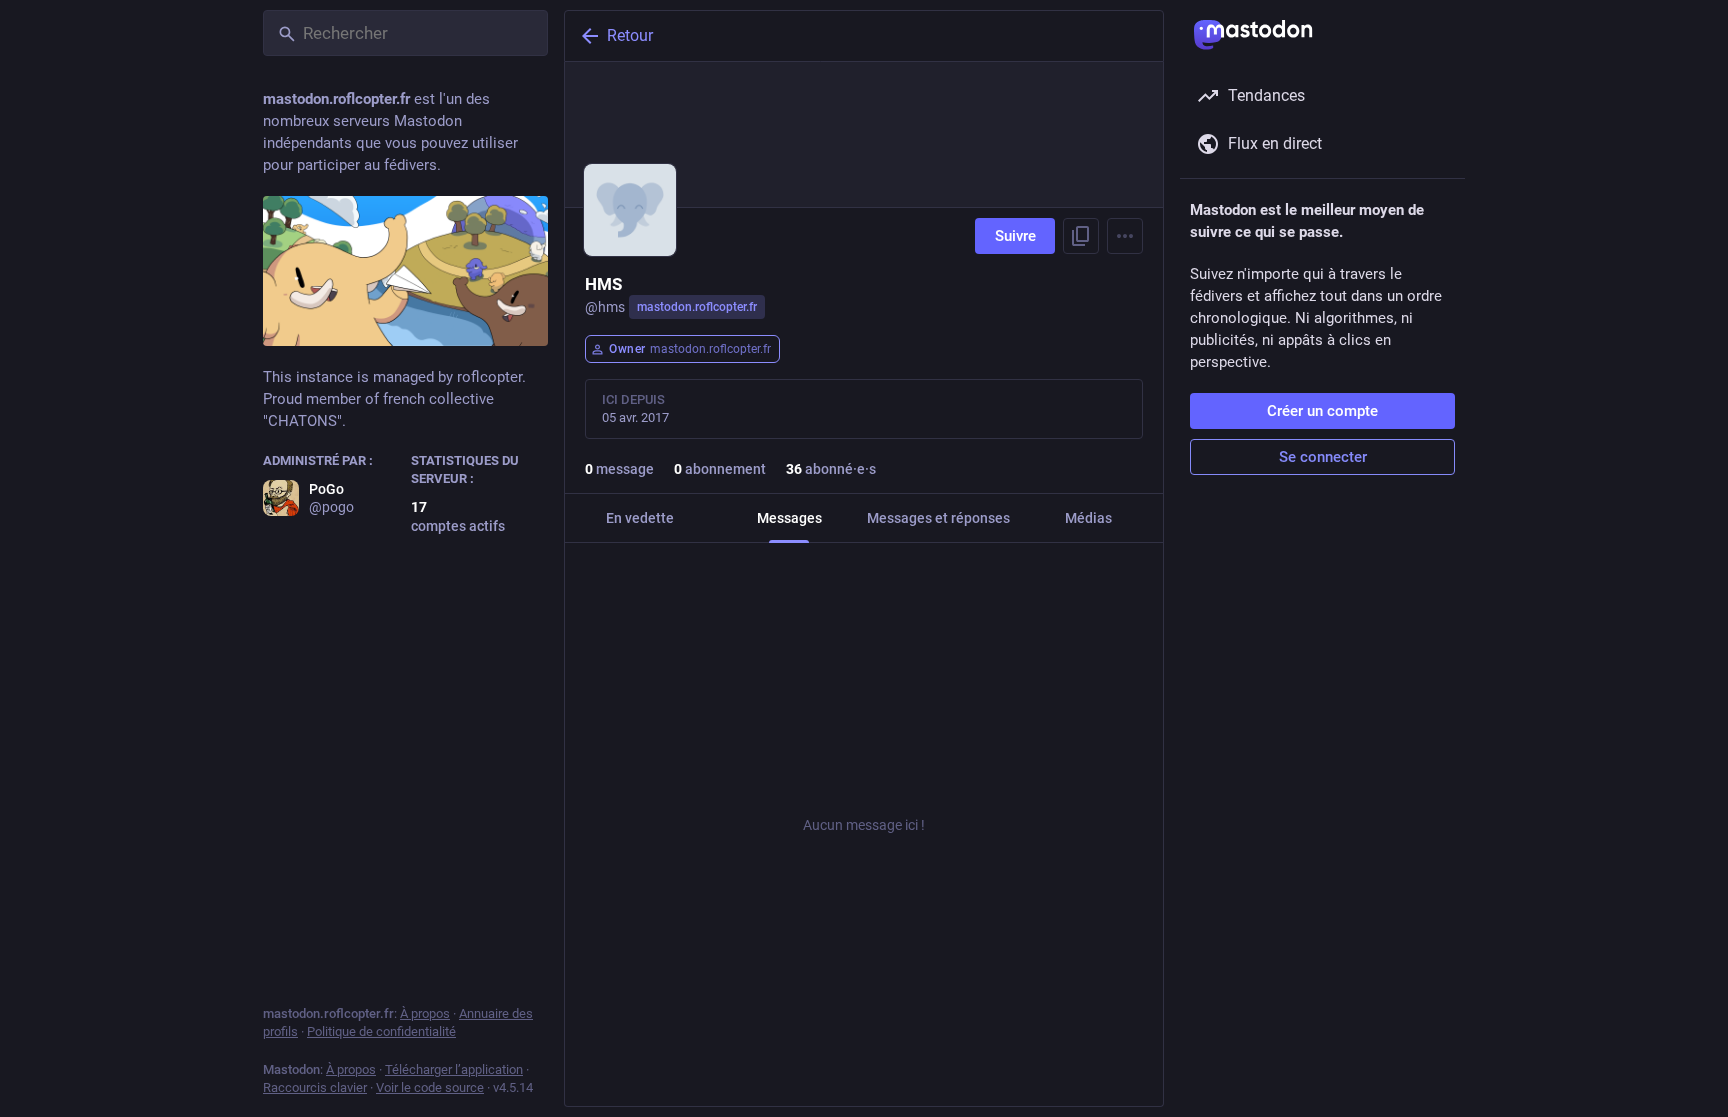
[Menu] (1125, 236)
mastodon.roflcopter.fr (697, 307)
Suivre (1015, 236)
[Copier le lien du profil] (1081, 236)
